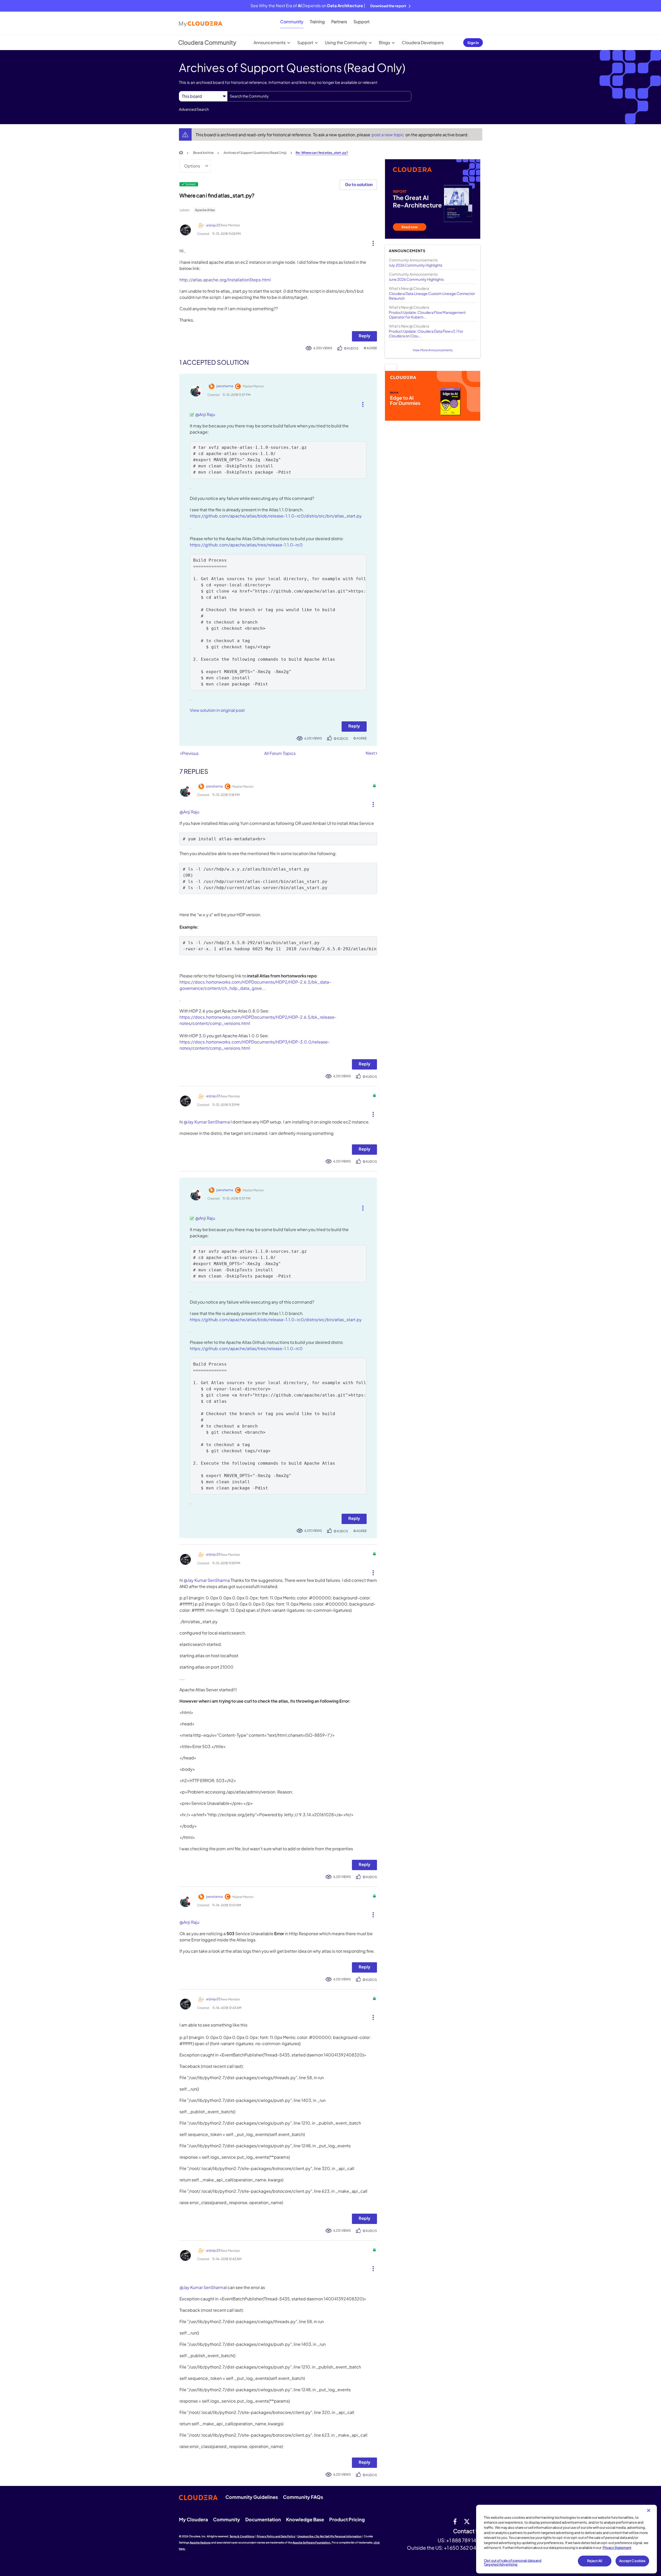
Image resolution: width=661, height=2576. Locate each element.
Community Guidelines (252, 2497)
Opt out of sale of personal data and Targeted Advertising (513, 2563)
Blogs (384, 42)
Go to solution (359, 184)
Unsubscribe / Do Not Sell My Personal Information (329, 2536)
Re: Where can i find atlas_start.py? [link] (322, 153)
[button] (371, 242)
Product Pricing (347, 2519)
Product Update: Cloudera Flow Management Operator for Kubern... (427, 315)
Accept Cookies (632, 2561)
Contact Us (468, 2531)
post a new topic (388, 135)
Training (317, 22)
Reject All (595, 2561)
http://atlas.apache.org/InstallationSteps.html (225, 280)
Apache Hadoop (200, 2542)
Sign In (473, 43)
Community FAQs (303, 2497)
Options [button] (192, 166)
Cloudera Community (207, 42)
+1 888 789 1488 (464, 2540)
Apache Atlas (205, 210)
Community (292, 22)
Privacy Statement (617, 2548)
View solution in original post (217, 710)
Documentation (263, 2519)
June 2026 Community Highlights (416, 279)
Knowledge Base (305, 2519)
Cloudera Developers (423, 42)
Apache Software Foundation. (312, 2542)
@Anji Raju (205, 414)
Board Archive (203, 153)
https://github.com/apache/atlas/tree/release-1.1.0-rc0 (246, 545)
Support (361, 22)
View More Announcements (433, 350)
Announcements (270, 42)
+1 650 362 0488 (463, 2548)
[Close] (649, 2510)
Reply (364, 336)
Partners (339, 22)
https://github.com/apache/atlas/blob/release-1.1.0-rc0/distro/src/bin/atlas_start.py (276, 516)
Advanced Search (194, 109)
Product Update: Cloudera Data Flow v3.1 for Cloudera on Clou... (426, 333)
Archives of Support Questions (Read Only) (255, 153)
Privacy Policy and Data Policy (276, 2536)
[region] (566, 2539)
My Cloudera (193, 2519)
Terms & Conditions (242, 2536)
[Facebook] (455, 2521)
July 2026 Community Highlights (416, 265)
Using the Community (346, 42)
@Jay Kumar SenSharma (207, 1122)
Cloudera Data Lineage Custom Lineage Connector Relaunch (432, 296)
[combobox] (319, 96)
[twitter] (467, 2521)
